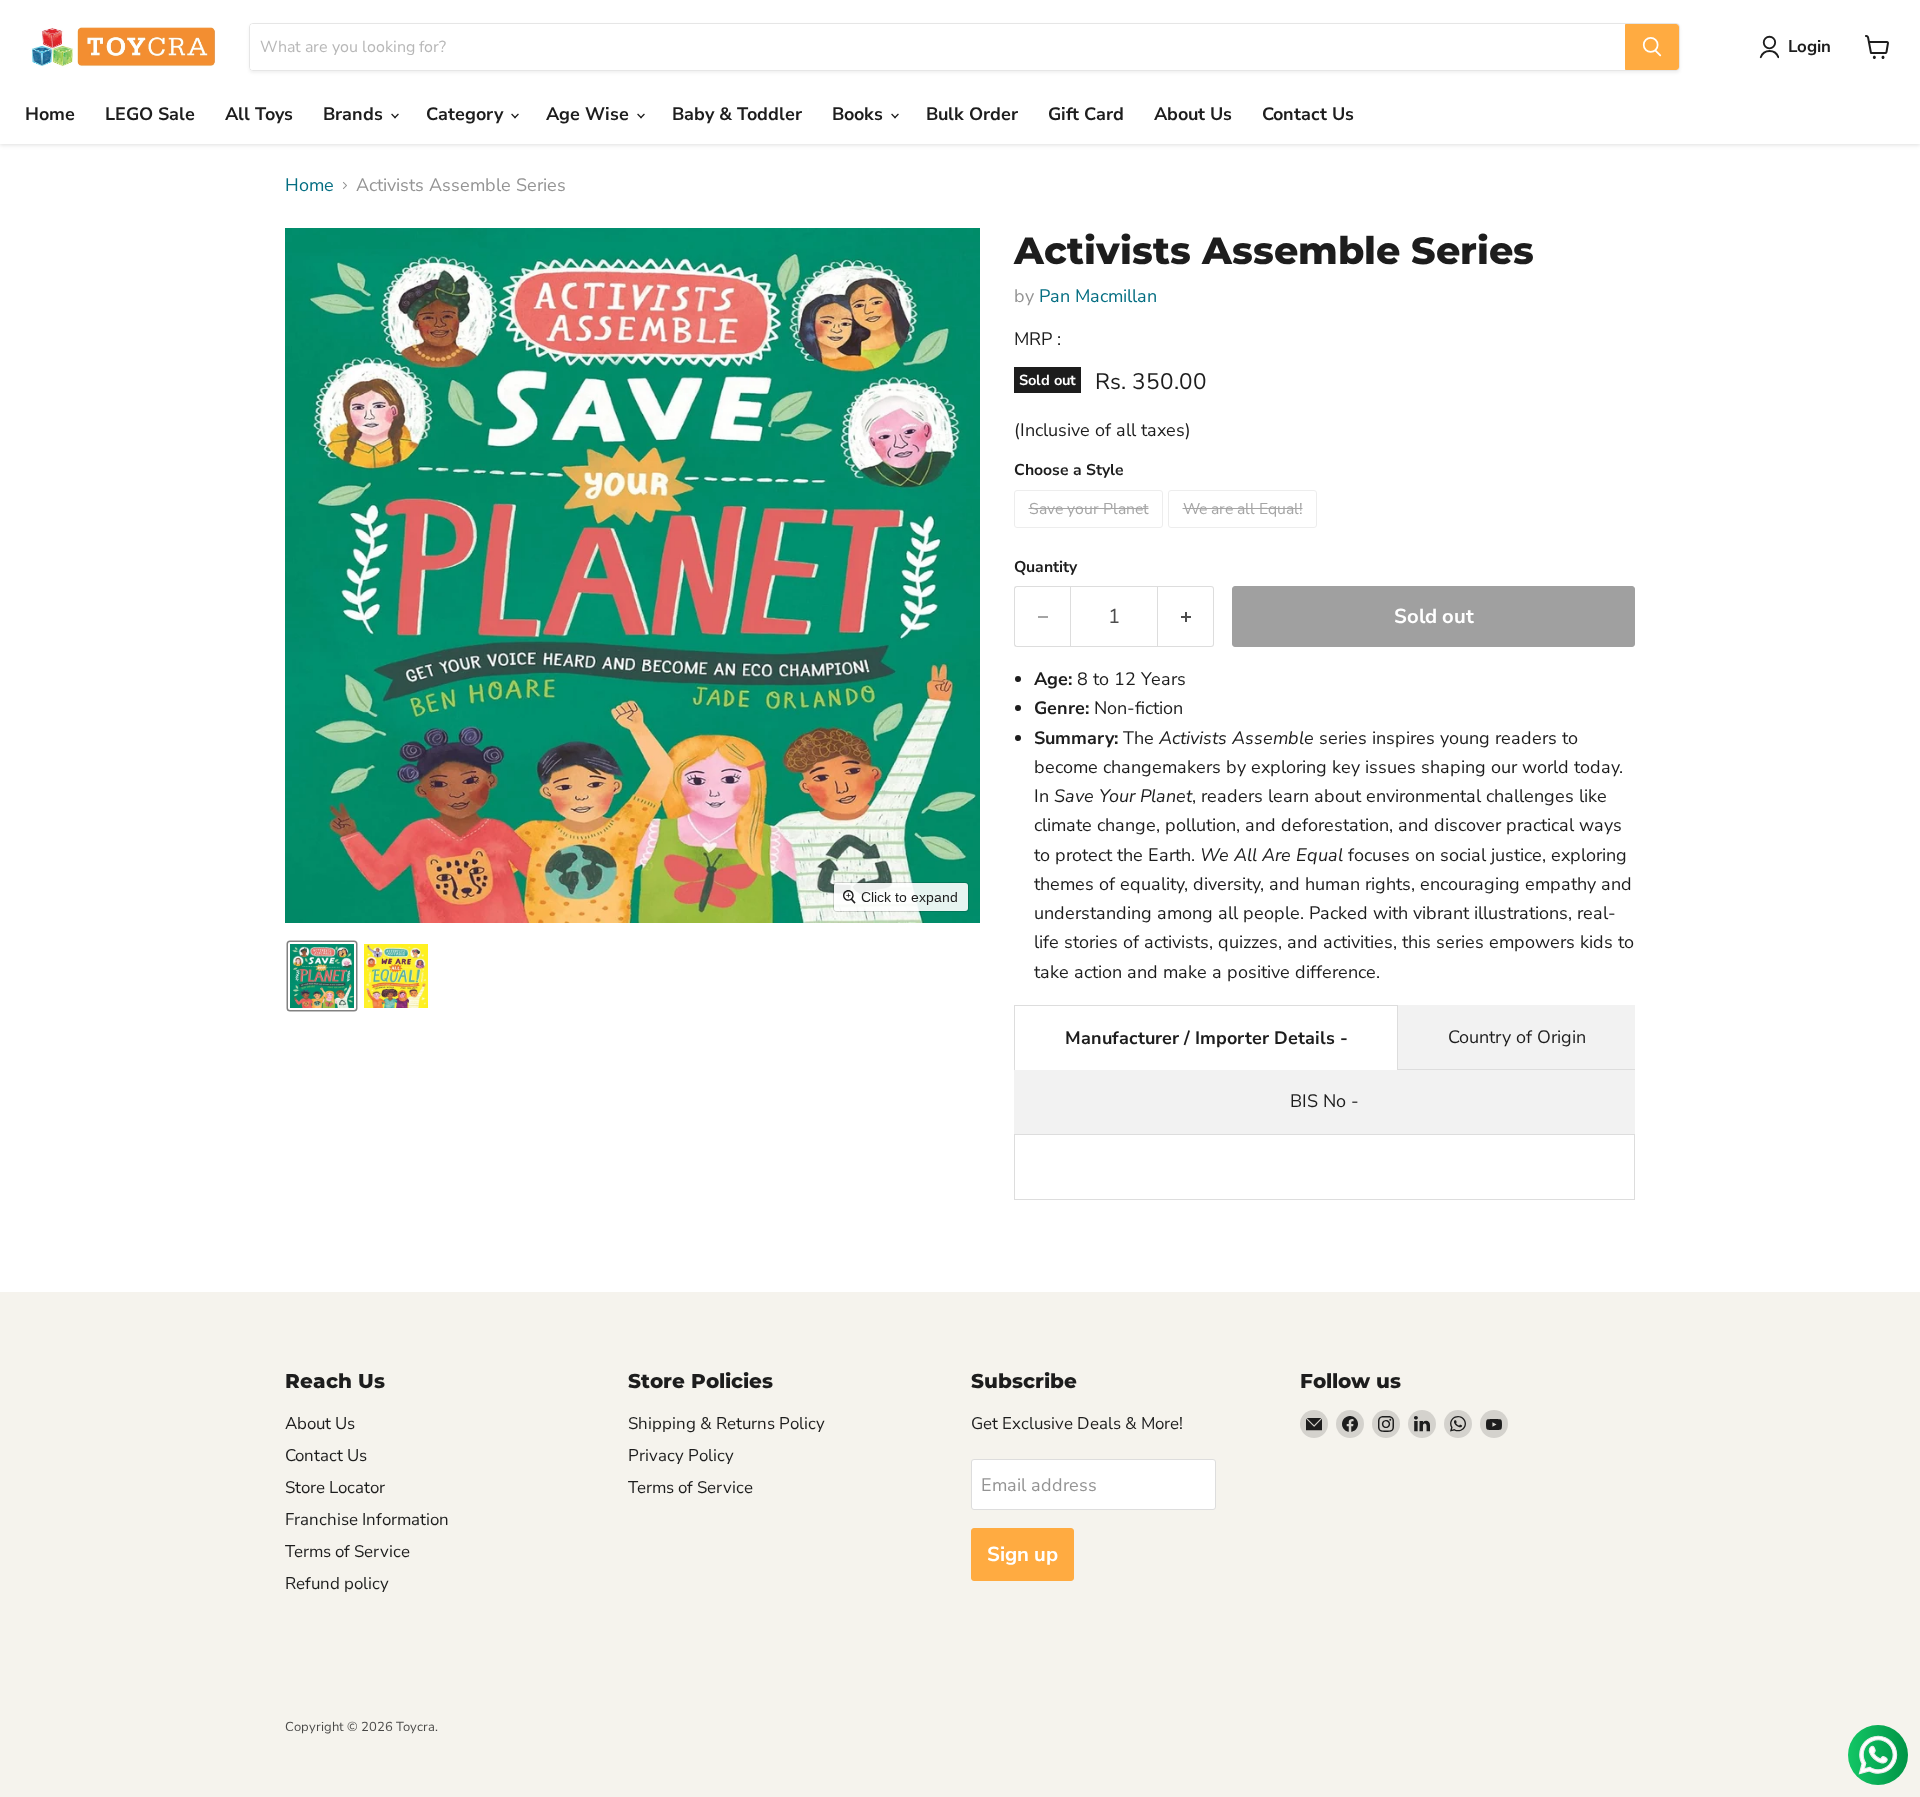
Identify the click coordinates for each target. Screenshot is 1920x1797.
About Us (1193, 114)
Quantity (1045, 567)
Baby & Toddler (737, 114)
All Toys (259, 114)
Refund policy (337, 1583)
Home (50, 114)
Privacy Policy (681, 1455)
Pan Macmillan (1098, 296)
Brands (355, 114)
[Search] (1652, 47)
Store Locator (335, 1487)
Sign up (1022, 1554)
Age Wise (590, 114)
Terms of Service (347, 1551)
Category (467, 114)
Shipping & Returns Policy (726, 1423)
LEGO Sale (150, 114)
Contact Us (1308, 114)
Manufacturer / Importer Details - (1206, 1038)
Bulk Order (972, 114)
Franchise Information (367, 1519)
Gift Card (1086, 114)
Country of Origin (1517, 1037)
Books (860, 114)
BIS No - (1324, 1101)
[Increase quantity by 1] (1186, 616)
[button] (1799, 47)
